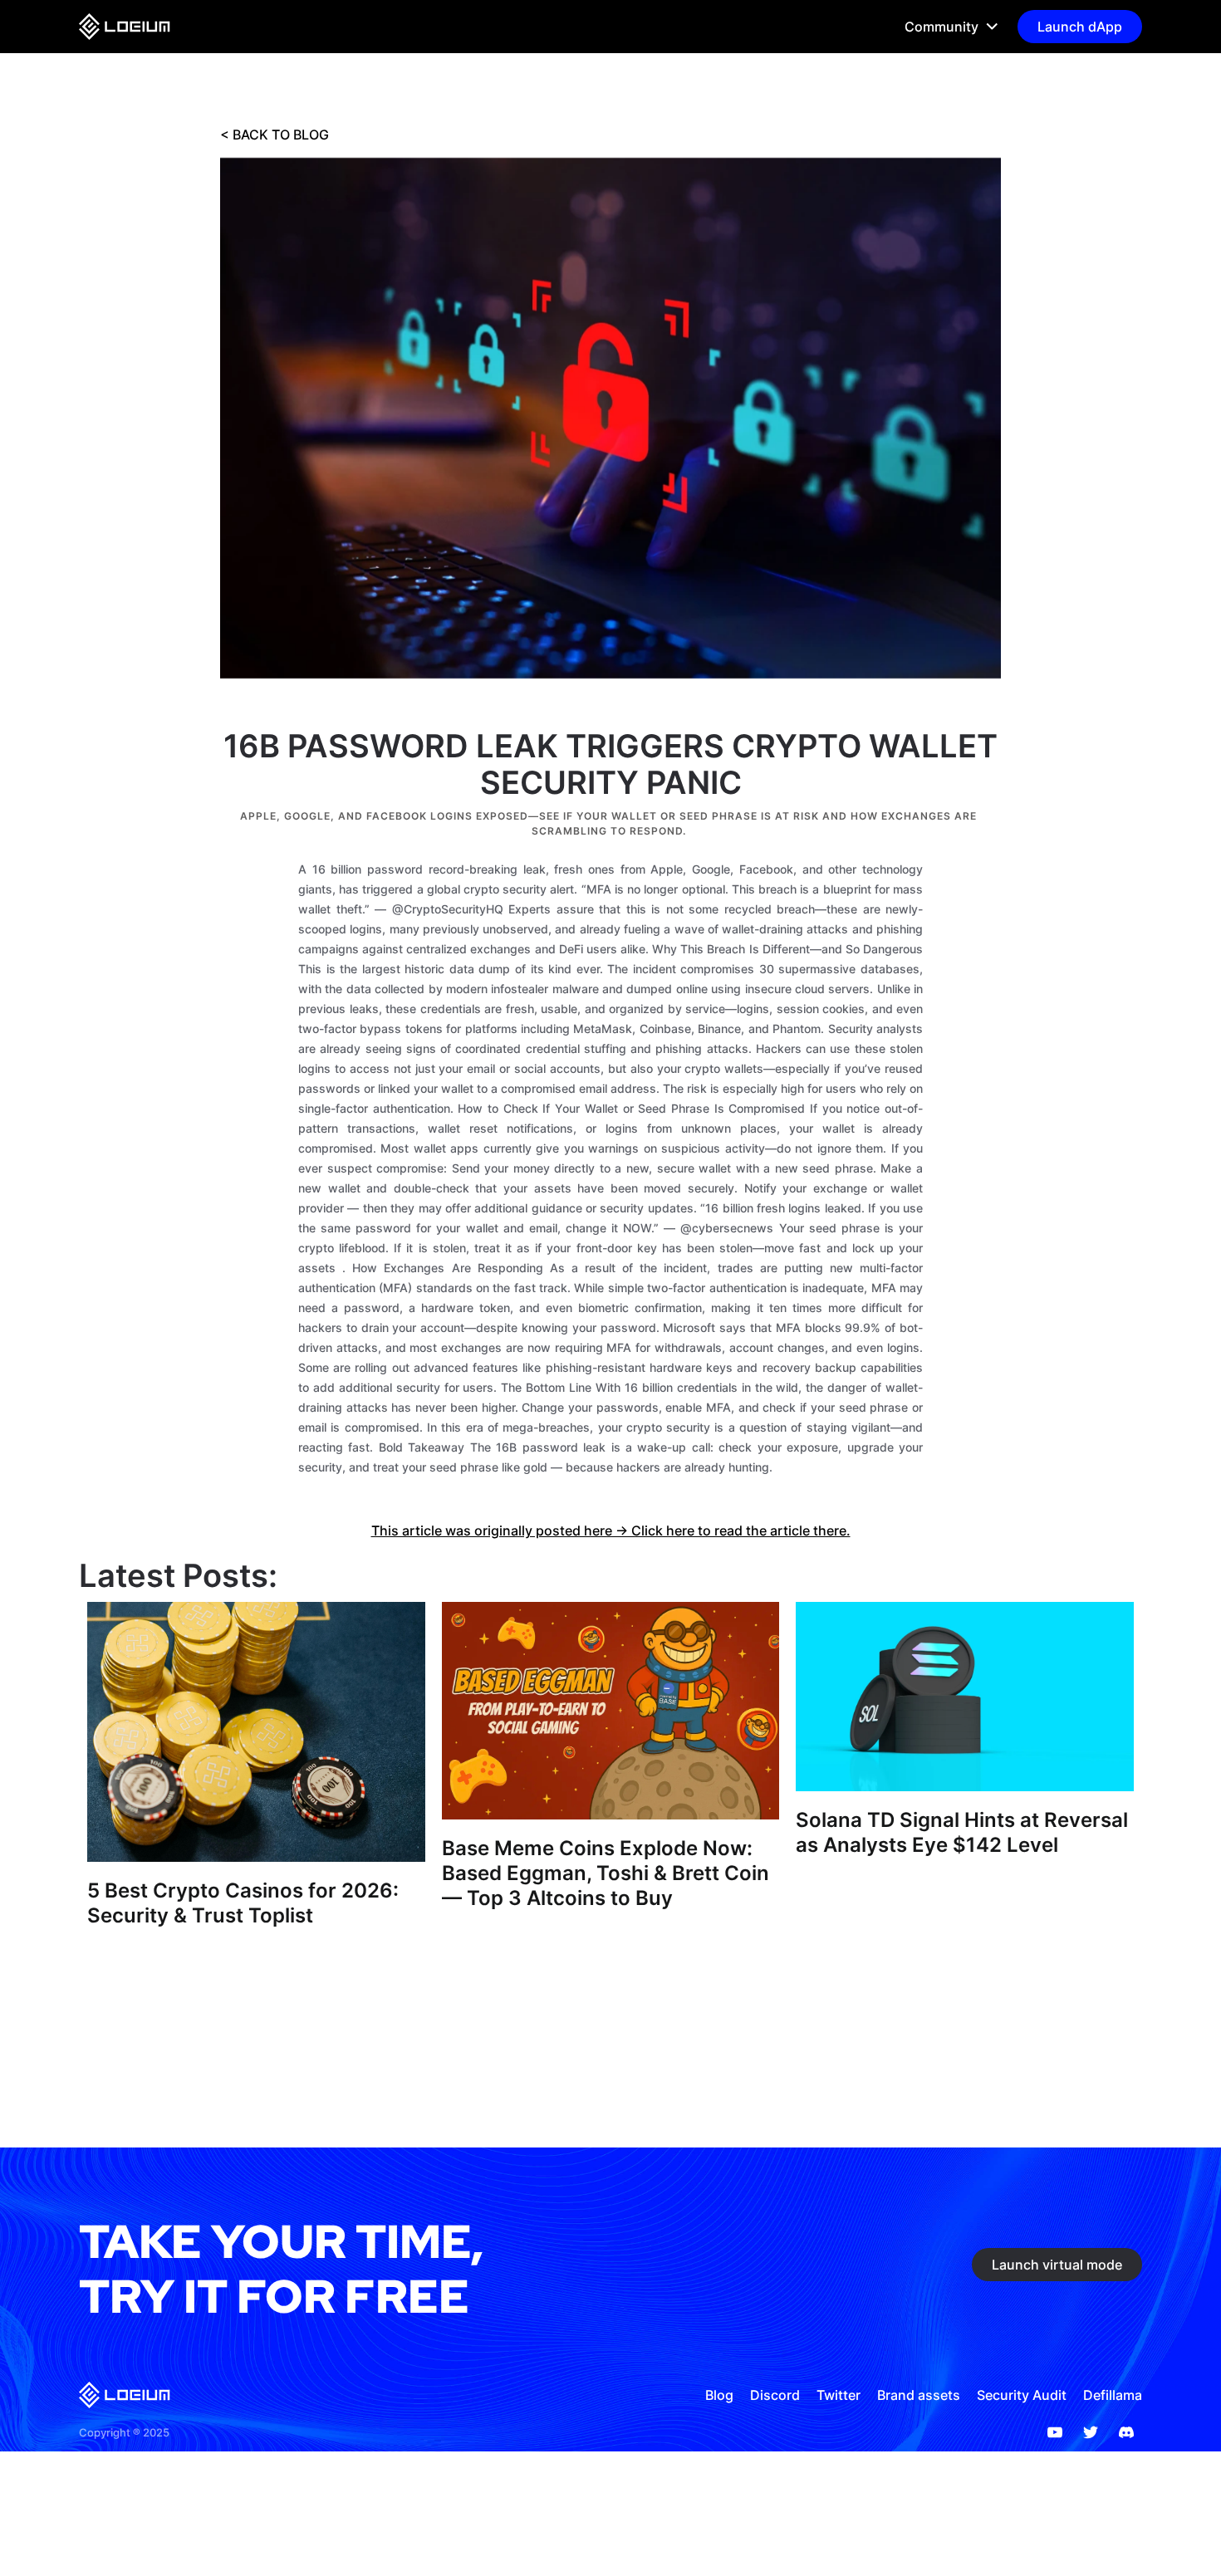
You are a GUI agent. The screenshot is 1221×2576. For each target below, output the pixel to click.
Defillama (1113, 2395)
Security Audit (1022, 2395)
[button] (944, 27)
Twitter (839, 2395)
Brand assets (919, 2395)
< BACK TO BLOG (275, 135)
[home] (125, 27)
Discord (775, 2395)
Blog (719, 2395)
